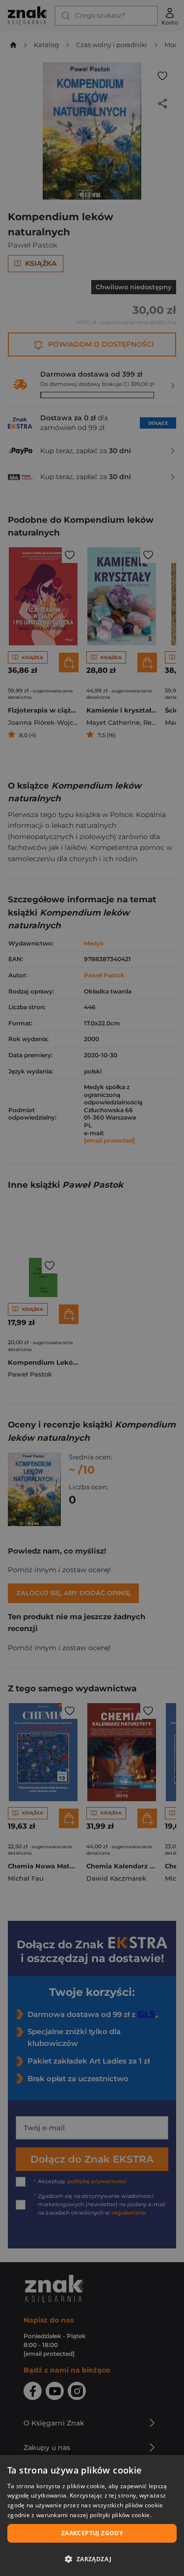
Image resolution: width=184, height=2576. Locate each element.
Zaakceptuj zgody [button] (92, 2533)
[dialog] (92, 2515)
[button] (92, 2559)
